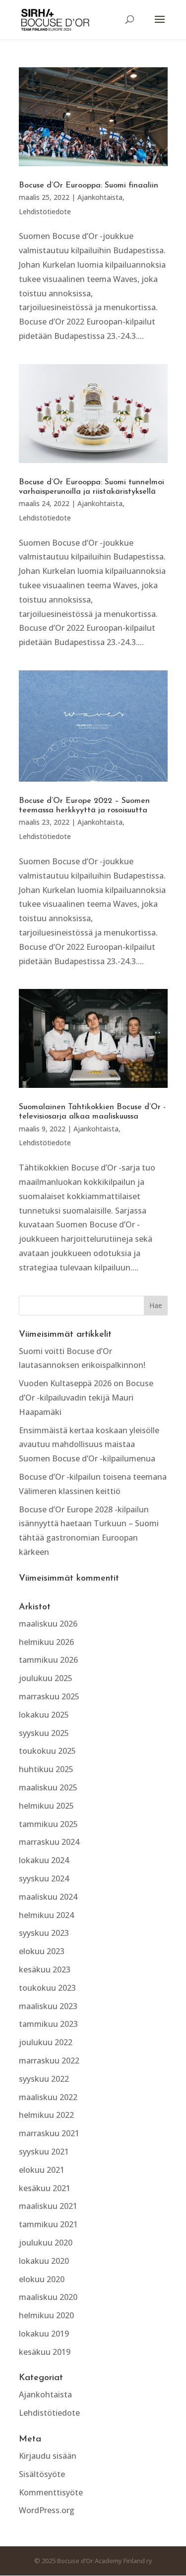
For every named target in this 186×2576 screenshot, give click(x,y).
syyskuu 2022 (44, 2079)
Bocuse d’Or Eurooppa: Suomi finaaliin (89, 186)
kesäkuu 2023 (45, 1969)
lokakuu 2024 (44, 1860)
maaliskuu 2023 (48, 2006)
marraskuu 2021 (49, 2133)
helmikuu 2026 (46, 1642)
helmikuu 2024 (46, 1915)
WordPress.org (47, 2510)
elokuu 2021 (42, 2170)
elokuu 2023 (42, 1951)
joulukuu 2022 (46, 2042)
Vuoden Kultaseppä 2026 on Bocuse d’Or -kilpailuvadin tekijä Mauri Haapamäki (86, 1398)
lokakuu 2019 (44, 2334)
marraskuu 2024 (49, 1842)
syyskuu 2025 (44, 1733)
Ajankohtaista (100, 197)
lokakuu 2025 (44, 1715)
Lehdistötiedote (45, 211)
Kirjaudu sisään (48, 2456)
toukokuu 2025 (47, 1751)
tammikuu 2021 (48, 2224)
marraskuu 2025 (49, 1696)
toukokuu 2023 (47, 1988)
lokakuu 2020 (44, 2261)
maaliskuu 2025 (48, 1787)
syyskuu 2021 (44, 2152)
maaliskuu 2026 (48, 1624)
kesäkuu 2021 (45, 2188)
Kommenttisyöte (51, 2492)
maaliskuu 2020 (48, 2297)
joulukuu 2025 (46, 1678)
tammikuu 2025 (48, 1824)
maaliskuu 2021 (48, 2206)
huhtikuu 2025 (46, 1769)
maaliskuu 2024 (48, 1897)
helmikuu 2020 (46, 2315)
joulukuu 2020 (46, 2243)
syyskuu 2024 (44, 1878)
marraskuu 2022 (49, 2061)
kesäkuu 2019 (45, 2352)
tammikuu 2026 (48, 1660)
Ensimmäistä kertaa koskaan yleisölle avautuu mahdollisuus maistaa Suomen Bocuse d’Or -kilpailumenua (89, 1445)
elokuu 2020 (42, 2279)
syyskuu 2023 (44, 1933)
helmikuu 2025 (46, 1806)
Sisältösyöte (42, 2474)
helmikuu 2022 (46, 2115)
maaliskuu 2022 (48, 2097)
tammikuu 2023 (48, 2024)
